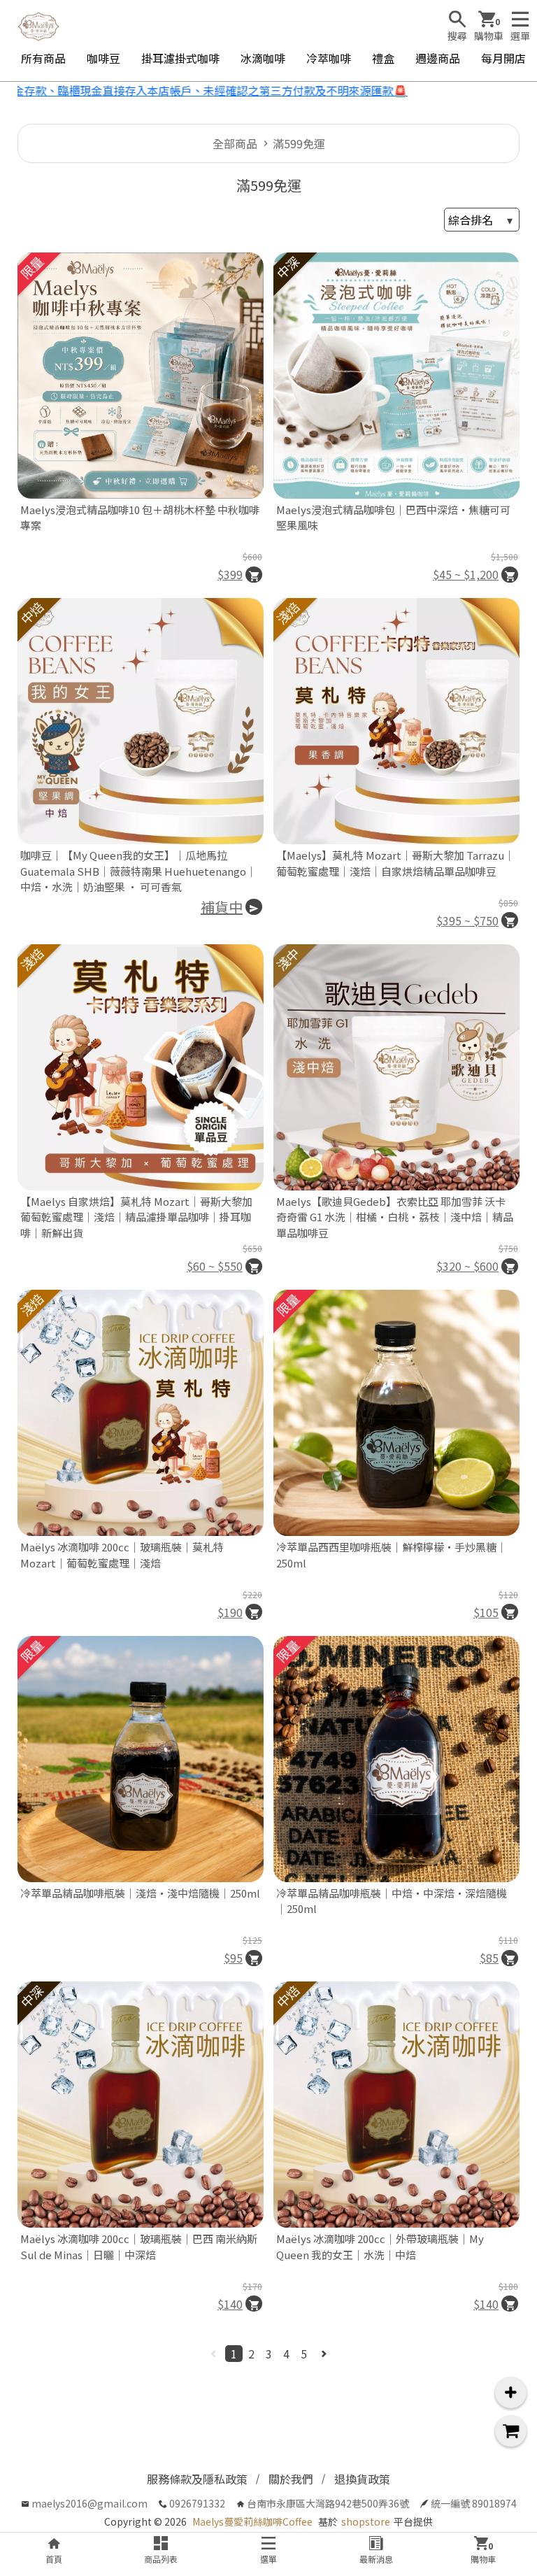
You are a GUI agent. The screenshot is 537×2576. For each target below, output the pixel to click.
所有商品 (43, 58)
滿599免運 (299, 143)
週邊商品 (438, 58)
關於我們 (291, 2479)
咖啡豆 (103, 58)
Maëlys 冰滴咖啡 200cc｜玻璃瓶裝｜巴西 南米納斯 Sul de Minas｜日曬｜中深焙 (139, 2247)
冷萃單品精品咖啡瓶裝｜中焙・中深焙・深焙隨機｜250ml (392, 1901)
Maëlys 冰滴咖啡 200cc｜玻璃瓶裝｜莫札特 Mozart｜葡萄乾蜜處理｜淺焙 (122, 1555)
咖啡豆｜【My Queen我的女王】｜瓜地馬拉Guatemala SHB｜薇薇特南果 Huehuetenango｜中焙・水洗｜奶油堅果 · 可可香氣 (138, 871)
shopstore (366, 2521)
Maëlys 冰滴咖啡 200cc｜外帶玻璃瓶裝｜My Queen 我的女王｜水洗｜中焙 (380, 2247)
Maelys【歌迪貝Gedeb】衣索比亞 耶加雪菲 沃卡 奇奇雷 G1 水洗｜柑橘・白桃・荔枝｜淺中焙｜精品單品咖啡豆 (395, 1217)
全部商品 (235, 143)
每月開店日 (509, 58)
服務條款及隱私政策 (197, 2479)
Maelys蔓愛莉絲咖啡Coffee (252, 2521)
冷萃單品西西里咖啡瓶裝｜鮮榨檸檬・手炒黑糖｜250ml (392, 1555)
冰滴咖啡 (263, 58)
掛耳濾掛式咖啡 (180, 58)
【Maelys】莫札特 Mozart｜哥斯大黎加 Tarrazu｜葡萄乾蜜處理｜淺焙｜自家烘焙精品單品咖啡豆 (395, 863)
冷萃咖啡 (329, 58)
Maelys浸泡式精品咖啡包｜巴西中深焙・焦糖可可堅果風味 (393, 518)
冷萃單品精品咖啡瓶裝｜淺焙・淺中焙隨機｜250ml (140, 1893)
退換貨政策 (362, 2479)
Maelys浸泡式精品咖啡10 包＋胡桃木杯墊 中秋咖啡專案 (140, 518)
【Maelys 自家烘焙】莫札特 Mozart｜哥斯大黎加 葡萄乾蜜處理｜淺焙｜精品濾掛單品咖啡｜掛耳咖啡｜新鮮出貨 (136, 1217)
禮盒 (383, 58)
